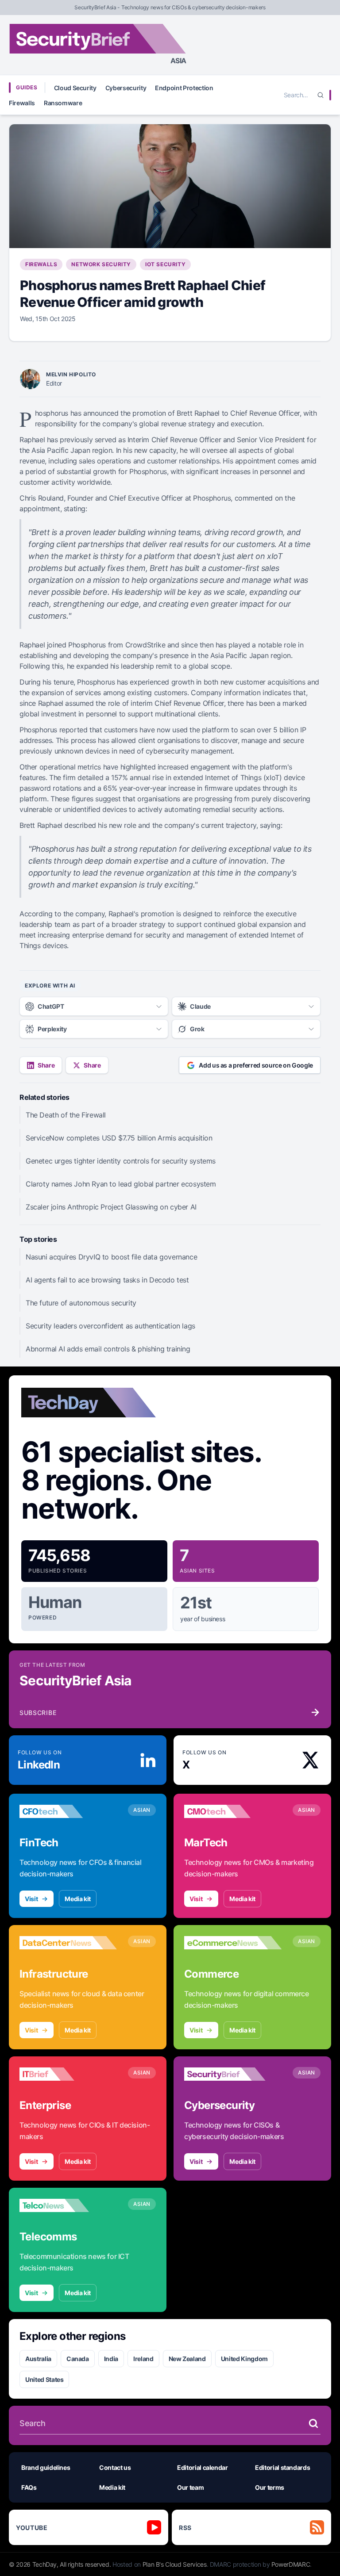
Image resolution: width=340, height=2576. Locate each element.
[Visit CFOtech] (68, 1811)
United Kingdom (244, 2359)
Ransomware (63, 103)
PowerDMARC (291, 2564)
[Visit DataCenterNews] (68, 1943)
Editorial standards (282, 2467)
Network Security (101, 264)
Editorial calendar (203, 2467)
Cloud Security (75, 88)
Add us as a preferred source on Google (256, 1065)
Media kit (78, 1899)
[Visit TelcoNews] (68, 2205)
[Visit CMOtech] (233, 1811)
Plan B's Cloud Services (175, 2564)
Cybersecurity (126, 88)
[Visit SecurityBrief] (233, 2074)
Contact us (115, 2467)
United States (44, 2379)
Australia (38, 2359)
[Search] (321, 95)
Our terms (270, 2487)
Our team (190, 2487)
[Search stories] (313, 2423)
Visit (31, 1899)
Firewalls (22, 103)
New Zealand (187, 2359)
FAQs (29, 2487)
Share (46, 1065)
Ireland (143, 2359)
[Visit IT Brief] (68, 2074)
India (111, 2359)
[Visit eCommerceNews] (233, 1943)
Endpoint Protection (184, 88)
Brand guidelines (46, 2467)
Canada (78, 2359)
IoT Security (165, 264)
